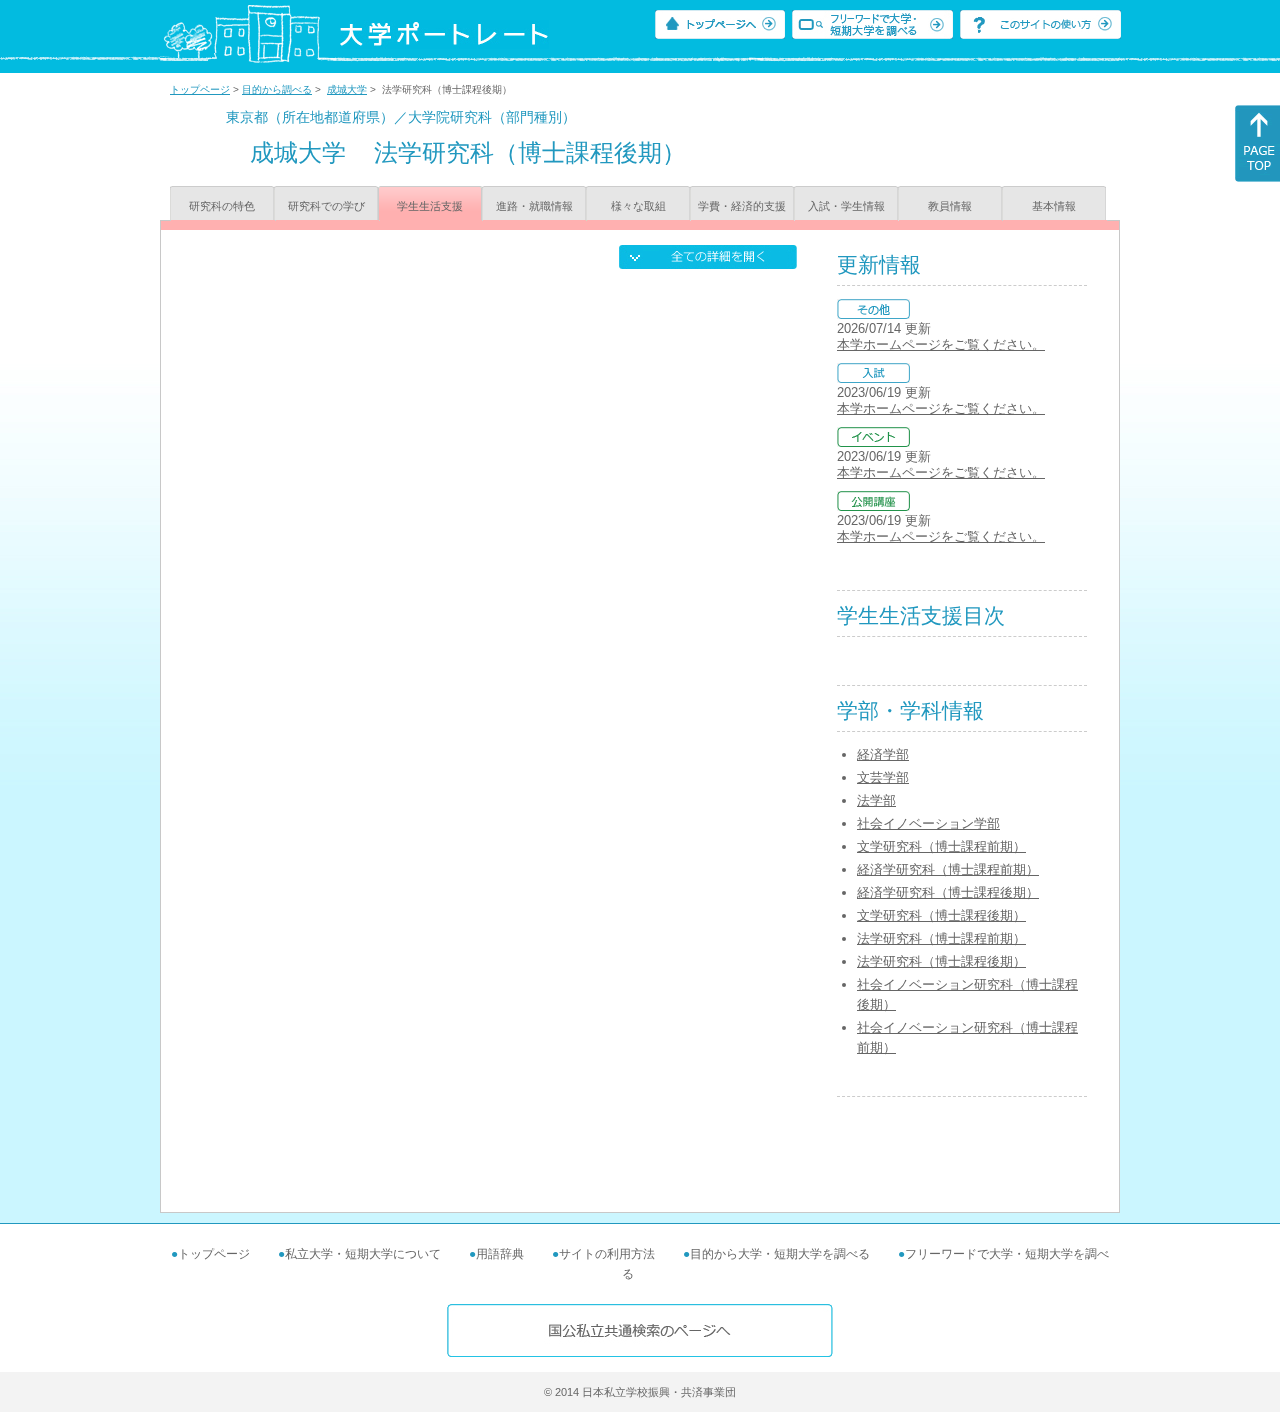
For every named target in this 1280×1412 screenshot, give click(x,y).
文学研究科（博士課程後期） (941, 915)
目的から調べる (277, 89)
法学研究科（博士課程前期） (941, 938)
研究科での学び (326, 206)
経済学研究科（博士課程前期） (948, 869)
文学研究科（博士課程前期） (941, 846)
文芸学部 (883, 777)
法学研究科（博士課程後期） (941, 961)
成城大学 (347, 89)
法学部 (876, 800)
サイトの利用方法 (607, 1254)
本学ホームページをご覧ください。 (941, 344)
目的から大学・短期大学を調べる (780, 1254)
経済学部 (883, 754)
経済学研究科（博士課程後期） (948, 892)
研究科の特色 (222, 206)
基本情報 (1054, 206)
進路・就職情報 (534, 206)
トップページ (200, 89)
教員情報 (950, 206)
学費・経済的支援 (742, 206)
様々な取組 (638, 206)
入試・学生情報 (846, 206)
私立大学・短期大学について (363, 1254)
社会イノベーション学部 (928, 823)
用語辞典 (500, 1254)
